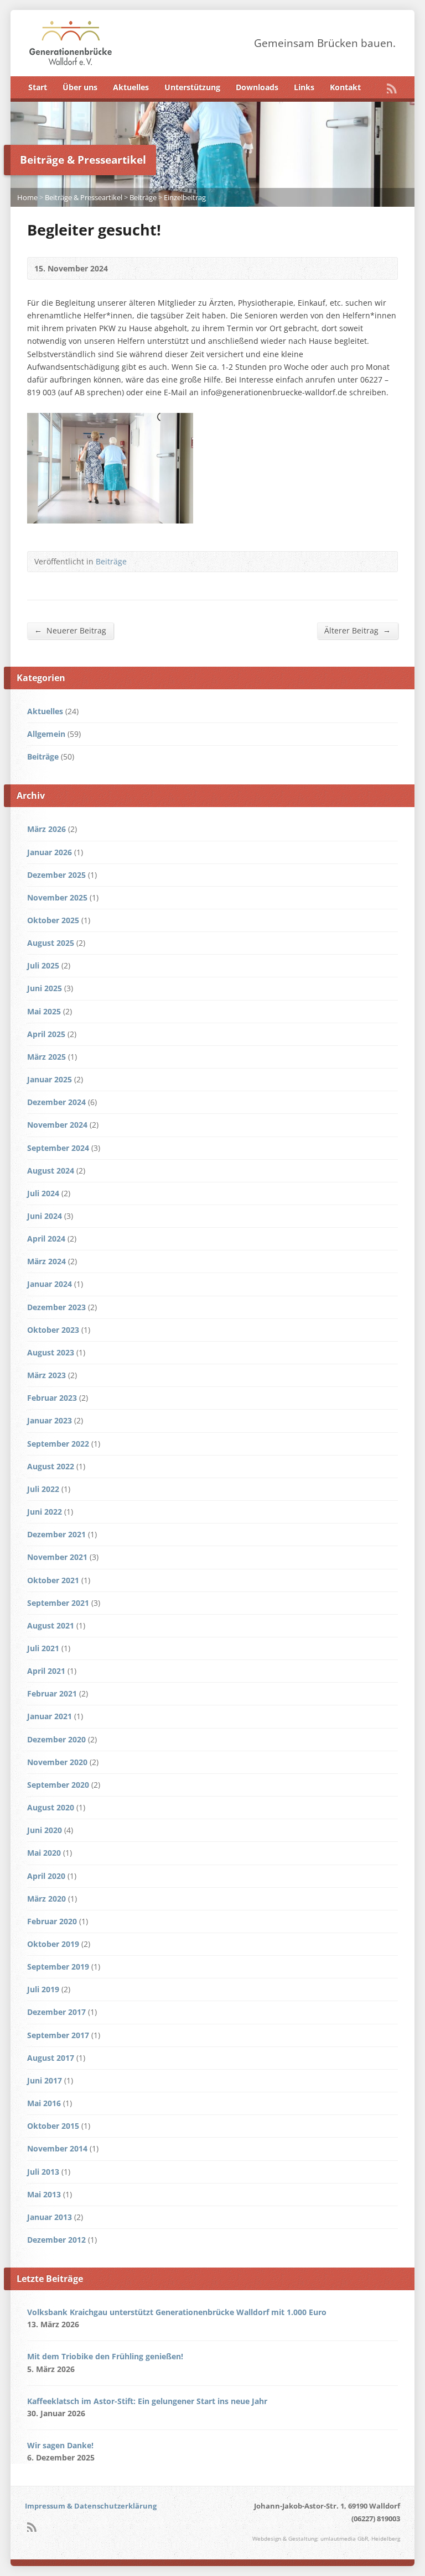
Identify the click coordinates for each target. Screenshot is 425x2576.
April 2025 (46, 1034)
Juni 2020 (45, 1830)
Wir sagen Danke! (60, 2445)
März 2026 (46, 829)
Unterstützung (192, 87)
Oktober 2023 (53, 1330)
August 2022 (51, 1466)
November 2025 (57, 897)
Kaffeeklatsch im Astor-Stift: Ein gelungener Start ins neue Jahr (147, 2401)
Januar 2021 (50, 1716)
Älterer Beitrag (357, 630)
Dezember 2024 (56, 1102)
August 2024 (51, 1171)
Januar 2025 (50, 1079)
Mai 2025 (44, 1011)
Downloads (257, 87)
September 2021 (58, 1603)
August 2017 (51, 2058)
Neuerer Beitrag (70, 630)
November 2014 (57, 2148)
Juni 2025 (45, 988)
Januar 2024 (50, 1284)
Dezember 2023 (56, 1307)
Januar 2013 (50, 2217)
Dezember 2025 (56, 875)
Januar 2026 (50, 852)
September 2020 (58, 1785)
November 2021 (57, 1557)
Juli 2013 (43, 2172)
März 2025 (46, 1057)
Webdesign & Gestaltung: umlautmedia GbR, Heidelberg (326, 2539)
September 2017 (58, 2035)
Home (27, 197)
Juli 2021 (43, 1648)
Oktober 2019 (53, 1944)
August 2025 (51, 943)
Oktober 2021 (53, 1580)
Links (304, 87)
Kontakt (345, 87)
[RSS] (392, 88)
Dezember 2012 (56, 2240)
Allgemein (46, 734)
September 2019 (58, 1967)
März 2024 (46, 1261)
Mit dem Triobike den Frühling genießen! (105, 2356)
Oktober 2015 (53, 2126)
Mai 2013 (44, 2194)
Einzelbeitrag (185, 197)
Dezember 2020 (56, 1739)
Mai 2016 (44, 2103)
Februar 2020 (52, 1921)
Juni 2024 (45, 1216)
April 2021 (46, 1671)
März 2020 (46, 1899)
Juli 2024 (43, 1193)
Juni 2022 (45, 1512)
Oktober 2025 (53, 920)
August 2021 (51, 1625)
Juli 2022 (43, 1489)
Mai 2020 (44, 1853)
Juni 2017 (45, 2080)
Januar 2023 (50, 1420)
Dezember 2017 (56, 2012)
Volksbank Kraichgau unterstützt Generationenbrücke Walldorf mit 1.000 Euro (177, 2312)
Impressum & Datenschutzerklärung (91, 2506)
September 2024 (58, 1148)
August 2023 (51, 1352)
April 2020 (46, 1876)
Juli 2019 (43, 1989)
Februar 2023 (52, 1398)
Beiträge (143, 197)
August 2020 (51, 1807)
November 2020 (57, 1762)
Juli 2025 (43, 965)
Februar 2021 (52, 1693)
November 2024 (57, 1125)
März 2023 (46, 1375)
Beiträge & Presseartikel (84, 197)
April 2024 (46, 1239)
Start (38, 87)
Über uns (80, 87)
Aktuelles (131, 87)
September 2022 (58, 1444)
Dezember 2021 (56, 1534)
